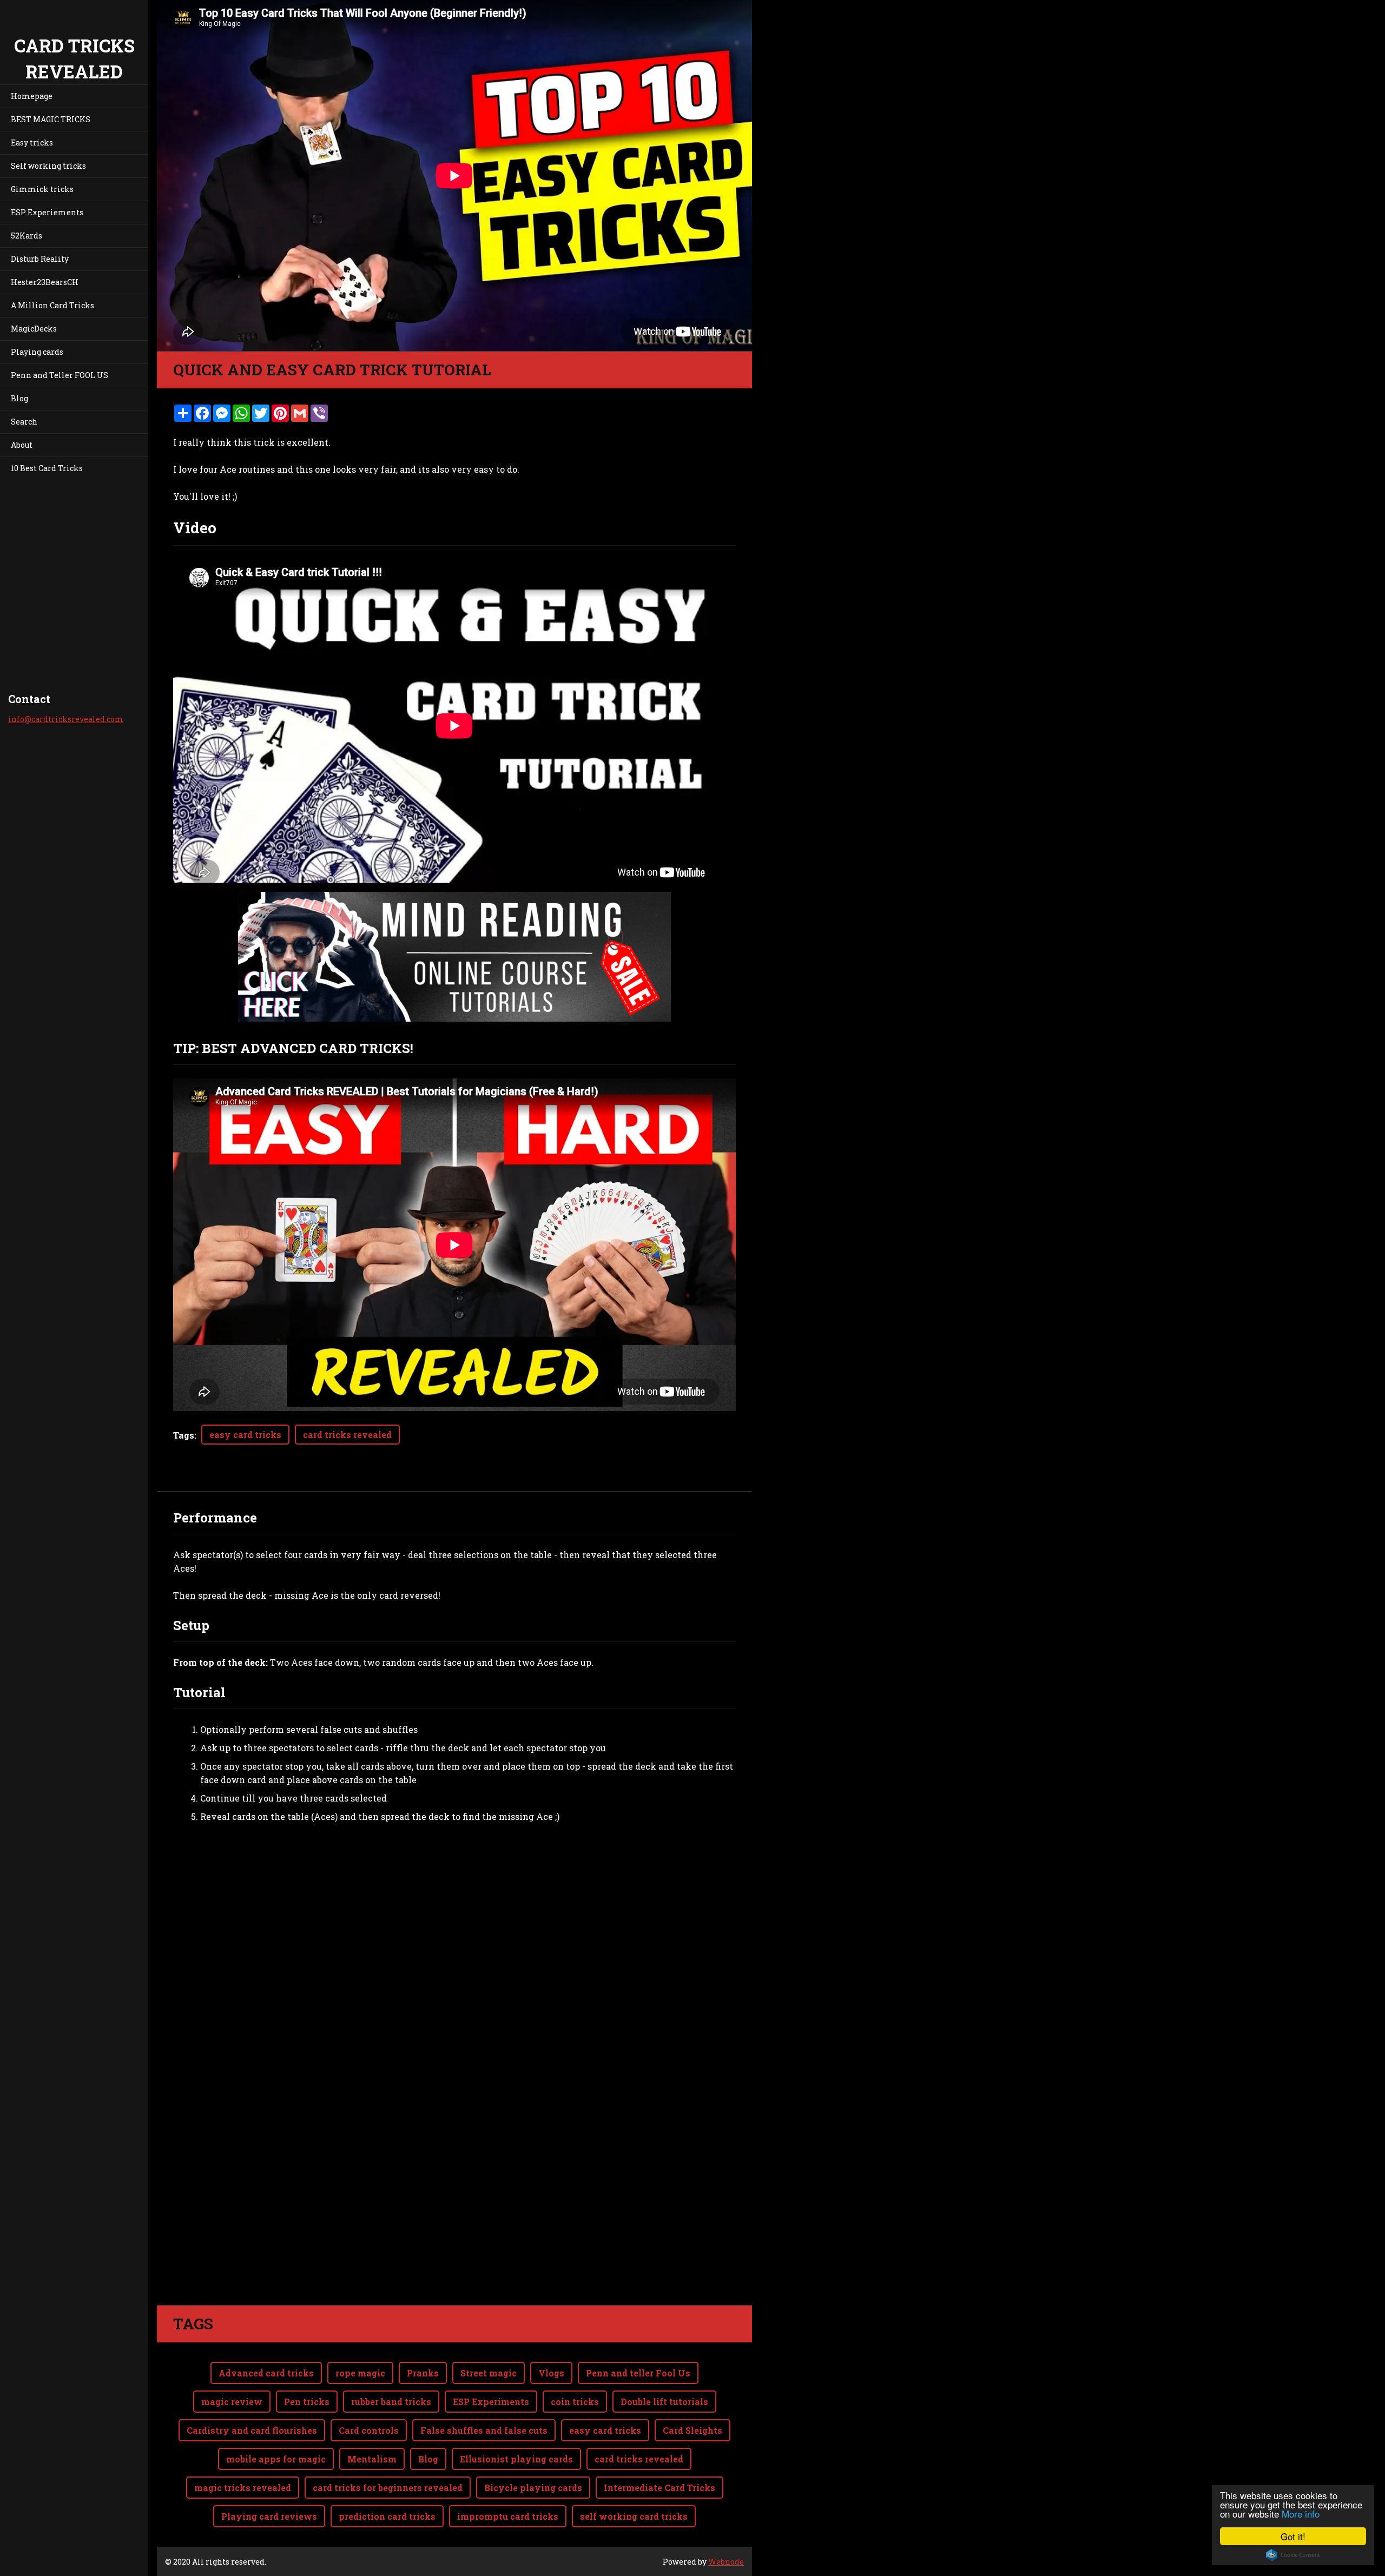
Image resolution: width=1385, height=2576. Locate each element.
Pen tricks (307, 2402)
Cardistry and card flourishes (252, 2430)
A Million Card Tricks (52, 305)
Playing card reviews (269, 2516)
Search (24, 422)
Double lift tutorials (664, 2402)
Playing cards (37, 352)
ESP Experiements (47, 212)
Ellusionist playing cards (516, 2459)
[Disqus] (454, 2153)
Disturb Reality (40, 259)
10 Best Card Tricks (47, 468)
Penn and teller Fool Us (638, 2373)
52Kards (27, 236)
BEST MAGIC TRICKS (51, 119)
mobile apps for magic (276, 2459)
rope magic (360, 2373)
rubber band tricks (391, 2402)
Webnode (726, 2562)
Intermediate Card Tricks (659, 2488)
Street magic (489, 2373)
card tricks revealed (347, 1435)
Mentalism (372, 2459)
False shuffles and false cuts (484, 2430)
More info (1301, 2514)
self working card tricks (634, 2516)
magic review (232, 2402)
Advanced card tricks (266, 2373)
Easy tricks (32, 143)
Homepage (32, 96)
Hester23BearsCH (45, 282)
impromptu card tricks (508, 2516)
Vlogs (551, 2373)
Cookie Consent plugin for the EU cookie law (1293, 2555)
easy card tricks (245, 1435)
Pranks (423, 2373)
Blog (19, 398)
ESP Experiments (491, 2402)
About (22, 445)
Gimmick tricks (42, 189)
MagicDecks (34, 329)
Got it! (1293, 2536)
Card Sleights (692, 2430)
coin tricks (575, 2402)
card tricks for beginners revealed (388, 2488)
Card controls (369, 2430)
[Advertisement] (454, 1929)
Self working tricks (48, 166)
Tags (184, 1435)
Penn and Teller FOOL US (60, 375)
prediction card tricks (387, 2516)
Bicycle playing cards (533, 2488)
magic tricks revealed (243, 2488)
